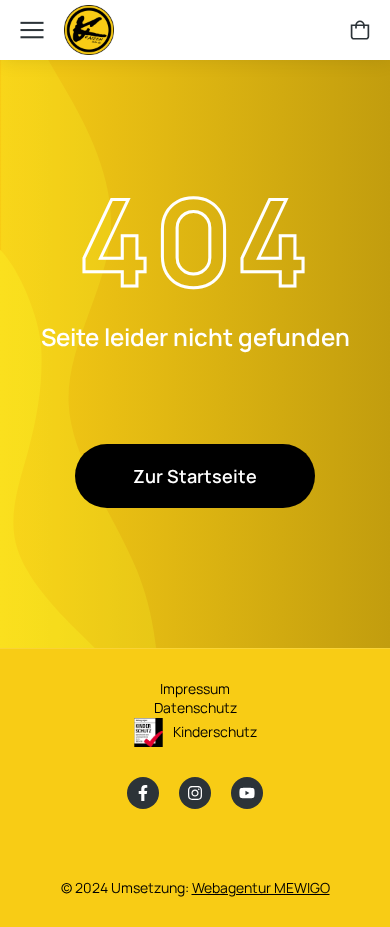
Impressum (195, 688)
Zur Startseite (195, 476)
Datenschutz (195, 707)
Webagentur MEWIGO (261, 887)
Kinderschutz (215, 731)
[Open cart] (360, 30)
